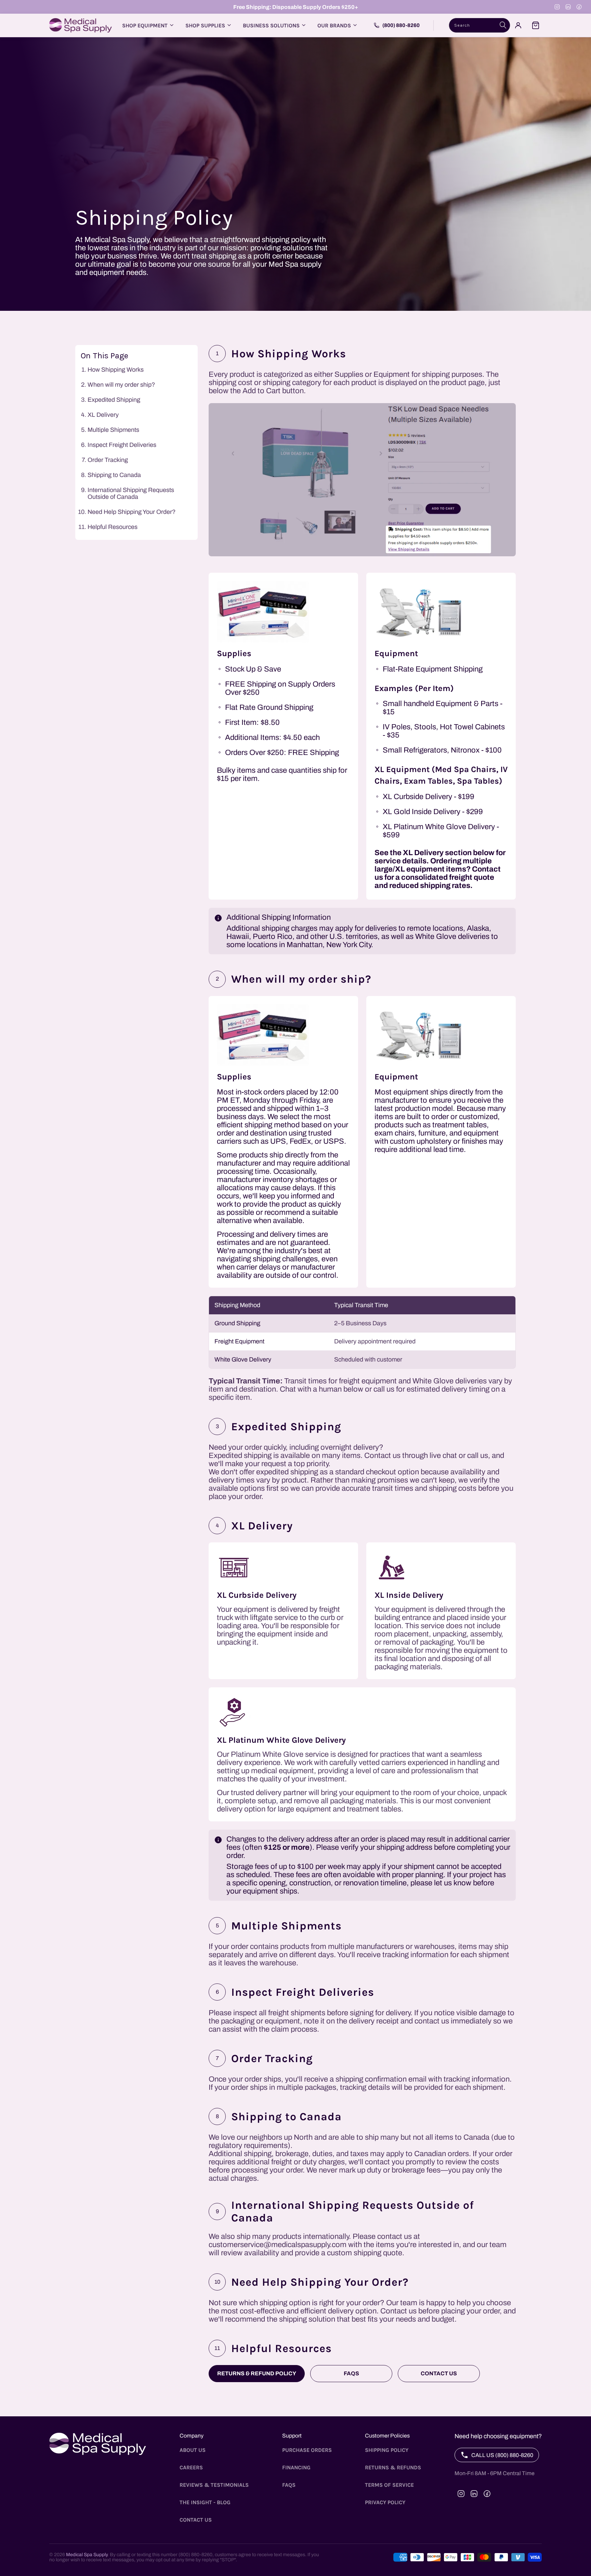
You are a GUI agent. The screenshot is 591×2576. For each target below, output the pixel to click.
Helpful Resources (113, 527)
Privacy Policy (385, 2502)
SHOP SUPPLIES (205, 25)
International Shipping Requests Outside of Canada (131, 493)
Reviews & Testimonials (214, 2485)
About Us (193, 2450)
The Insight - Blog (205, 2502)
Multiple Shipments (113, 430)
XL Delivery (103, 415)
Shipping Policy (387, 2450)
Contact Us (439, 2373)
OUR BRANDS (334, 25)
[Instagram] (557, 7)
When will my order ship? (121, 385)
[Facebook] (579, 7)
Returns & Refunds (393, 2467)
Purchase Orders (307, 2450)
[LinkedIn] (568, 7)
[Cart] (536, 25)
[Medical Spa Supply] (81, 25)
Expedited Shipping (114, 400)
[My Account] (518, 25)
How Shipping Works (116, 370)
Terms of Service (389, 2485)
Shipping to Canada (114, 475)
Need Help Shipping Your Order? (132, 512)
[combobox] (480, 25)
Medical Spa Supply (87, 2555)
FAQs (351, 2373)
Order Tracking (108, 460)
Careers (191, 2467)
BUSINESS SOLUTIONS (271, 25)
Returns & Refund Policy (257, 2373)
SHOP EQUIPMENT (145, 25)
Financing (296, 2467)
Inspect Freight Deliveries (122, 445)
